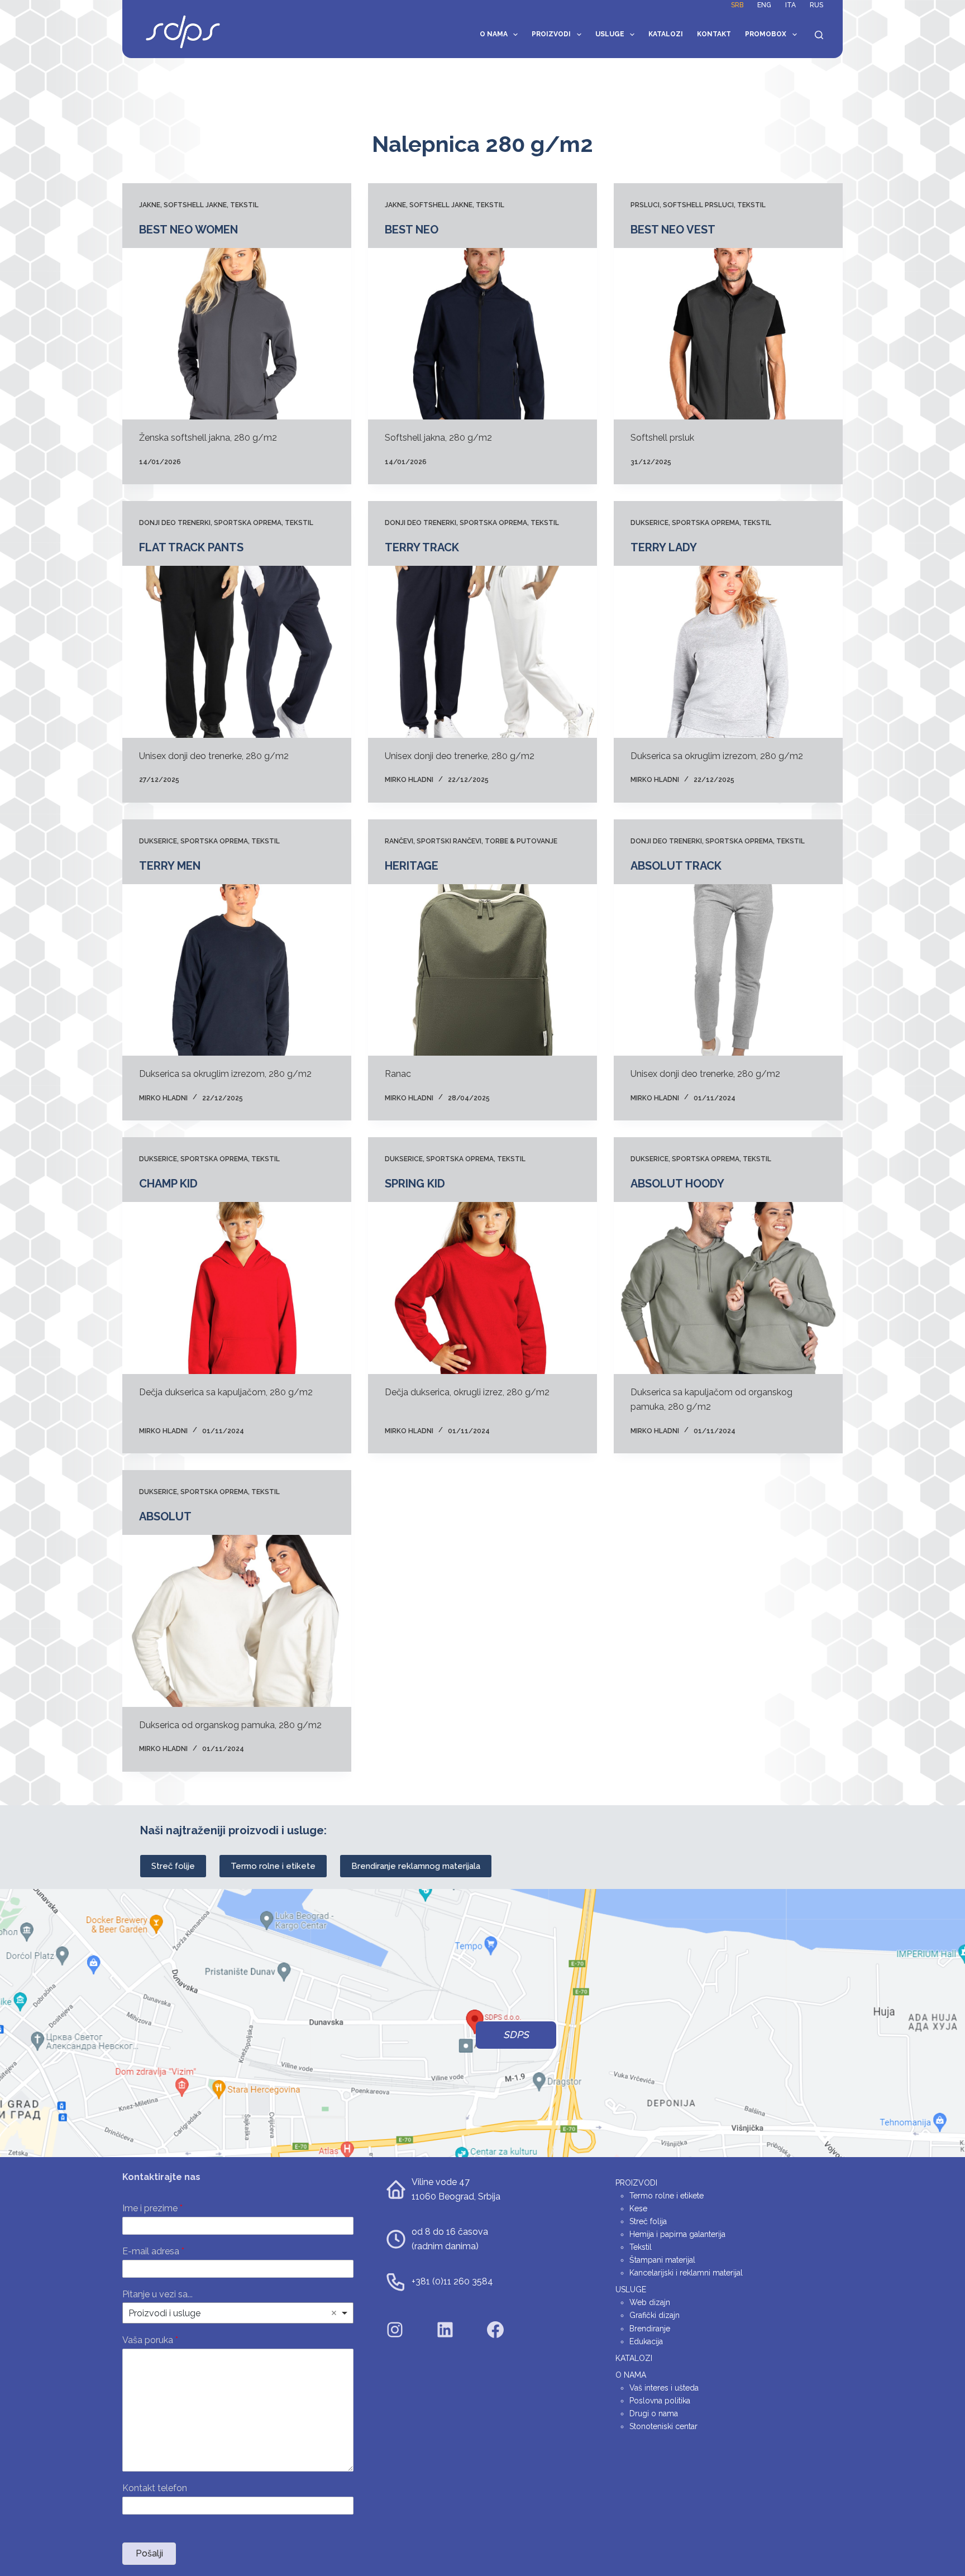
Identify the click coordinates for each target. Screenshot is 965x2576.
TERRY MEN (170, 866)
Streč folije (173, 1866)
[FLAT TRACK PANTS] (237, 652)
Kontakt (714, 34)
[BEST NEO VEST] (728, 334)
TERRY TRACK (422, 547)
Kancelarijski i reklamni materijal (686, 2273)
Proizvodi (551, 34)
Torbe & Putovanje (521, 841)
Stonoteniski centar (663, 2426)
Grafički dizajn (655, 2315)
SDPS (516, 2035)
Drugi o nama (654, 2413)
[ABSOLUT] (237, 1621)
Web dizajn (650, 2302)
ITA (790, 5)
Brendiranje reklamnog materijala (416, 1866)
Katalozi (666, 34)
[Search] (819, 35)
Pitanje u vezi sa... (157, 2294)
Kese (638, 2208)
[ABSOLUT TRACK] (728, 970)
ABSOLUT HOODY (677, 1184)
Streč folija (648, 2221)
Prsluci (645, 205)
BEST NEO (412, 230)
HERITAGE (412, 866)
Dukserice (649, 523)
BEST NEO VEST (673, 230)
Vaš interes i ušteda (664, 2388)
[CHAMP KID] (237, 1288)
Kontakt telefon (155, 2488)
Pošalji (149, 2553)
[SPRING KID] (482, 1288)
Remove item (334, 2313)
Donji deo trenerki (175, 523)
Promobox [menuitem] (766, 34)
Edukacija (646, 2341)
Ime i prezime (152, 2208)
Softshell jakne (195, 205)
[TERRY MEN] (237, 970)
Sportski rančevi (449, 841)
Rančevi (399, 841)
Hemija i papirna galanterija (677, 2234)
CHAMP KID (168, 1184)
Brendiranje (650, 2329)
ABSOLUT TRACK (676, 866)
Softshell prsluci (698, 205)
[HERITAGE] (482, 970)
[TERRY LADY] (728, 652)
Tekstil (244, 205)
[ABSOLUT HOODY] (728, 1288)
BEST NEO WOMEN (188, 230)
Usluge (610, 34)
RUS (816, 5)
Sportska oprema (248, 523)
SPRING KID (415, 1184)
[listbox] (238, 2313)
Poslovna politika (660, 2401)
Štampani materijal (662, 2260)
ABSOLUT (165, 1516)
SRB (737, 5)
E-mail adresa (153, 2251)
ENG (764, 5)
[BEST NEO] (482, 334)
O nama (494, 34)
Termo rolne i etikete (273, 1866)
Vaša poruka (150, 2340)
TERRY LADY (664, 547)
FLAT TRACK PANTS (191, 547)
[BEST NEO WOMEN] (237, 334)
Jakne (150, 205)
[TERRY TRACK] (482, 652)
